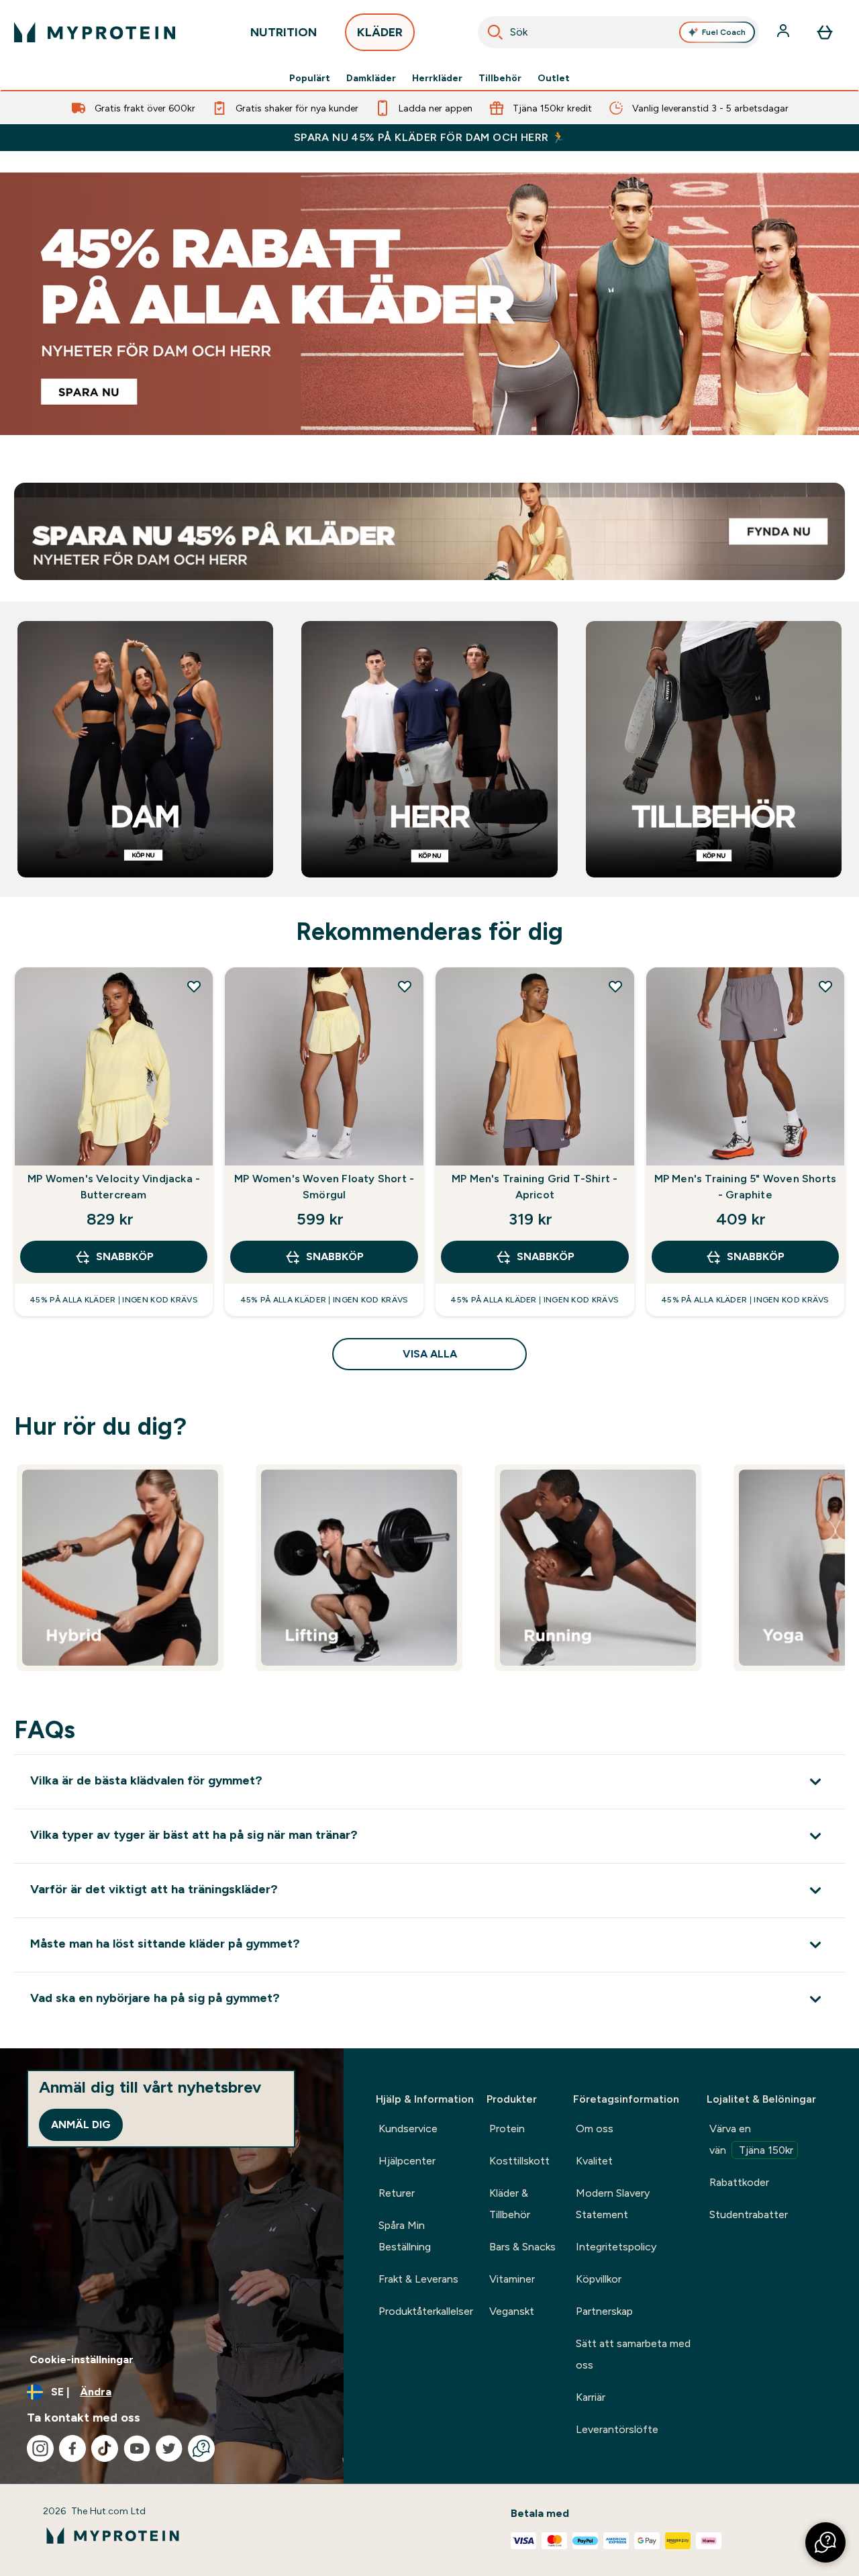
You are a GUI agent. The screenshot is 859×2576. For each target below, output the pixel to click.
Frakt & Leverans (418, 2279)
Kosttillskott (519, 2161)
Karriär (591, 2397)
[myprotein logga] (95, 32)
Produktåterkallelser (426, 2311)
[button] (825, 2542)
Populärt (310, 78)
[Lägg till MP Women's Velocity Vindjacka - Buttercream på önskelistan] (194, 986)
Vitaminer (512, 2279)
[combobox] (618, 32)
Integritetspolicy (616, 2247)
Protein (507, 2129)
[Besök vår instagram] (40, 2448)
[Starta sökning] (495, 32)
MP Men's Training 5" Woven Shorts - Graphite (746, 1187)
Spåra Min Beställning (405, 2236)
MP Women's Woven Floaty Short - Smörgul (324, 1187)
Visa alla (430, 1354)
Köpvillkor (599, 2279)
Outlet (554, 78)
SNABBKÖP (125, 1256)
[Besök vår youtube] (137, 2448)
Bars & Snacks (522, 2247)
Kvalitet (594, 2161)
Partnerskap (604, 2311)
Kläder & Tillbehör (510, 2204)
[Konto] (785, 32)
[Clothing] (429, 304)
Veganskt (512, 2311)
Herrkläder (437, 78)
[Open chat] (201, 2448)
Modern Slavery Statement (613, 2204)
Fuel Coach (724, 32)
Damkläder (371, 78)
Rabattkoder (739, 2182)
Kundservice (408, 2129)
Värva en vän (751, 2139)
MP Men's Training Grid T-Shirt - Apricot (535, 1187)
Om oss (595, 2129)
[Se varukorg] (825, 32)
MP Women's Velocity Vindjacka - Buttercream (114, 1187)
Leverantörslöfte (617, 2429)
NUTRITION (284, 32)
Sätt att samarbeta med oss (633, 2354)
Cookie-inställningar (82, 2359)
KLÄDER (380, 32)
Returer (397, 2193)
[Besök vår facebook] (72, 2448)
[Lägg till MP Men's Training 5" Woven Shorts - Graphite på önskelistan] (825, 986)
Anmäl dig (81, 2125)
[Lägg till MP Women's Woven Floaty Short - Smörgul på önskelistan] (405, 986)
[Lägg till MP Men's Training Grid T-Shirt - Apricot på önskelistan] (615, 986)
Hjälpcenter (407, 2161)
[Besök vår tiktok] (105, 2448)
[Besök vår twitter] (169, 2448)
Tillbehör (500, 78)
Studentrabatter (749, 2214)
